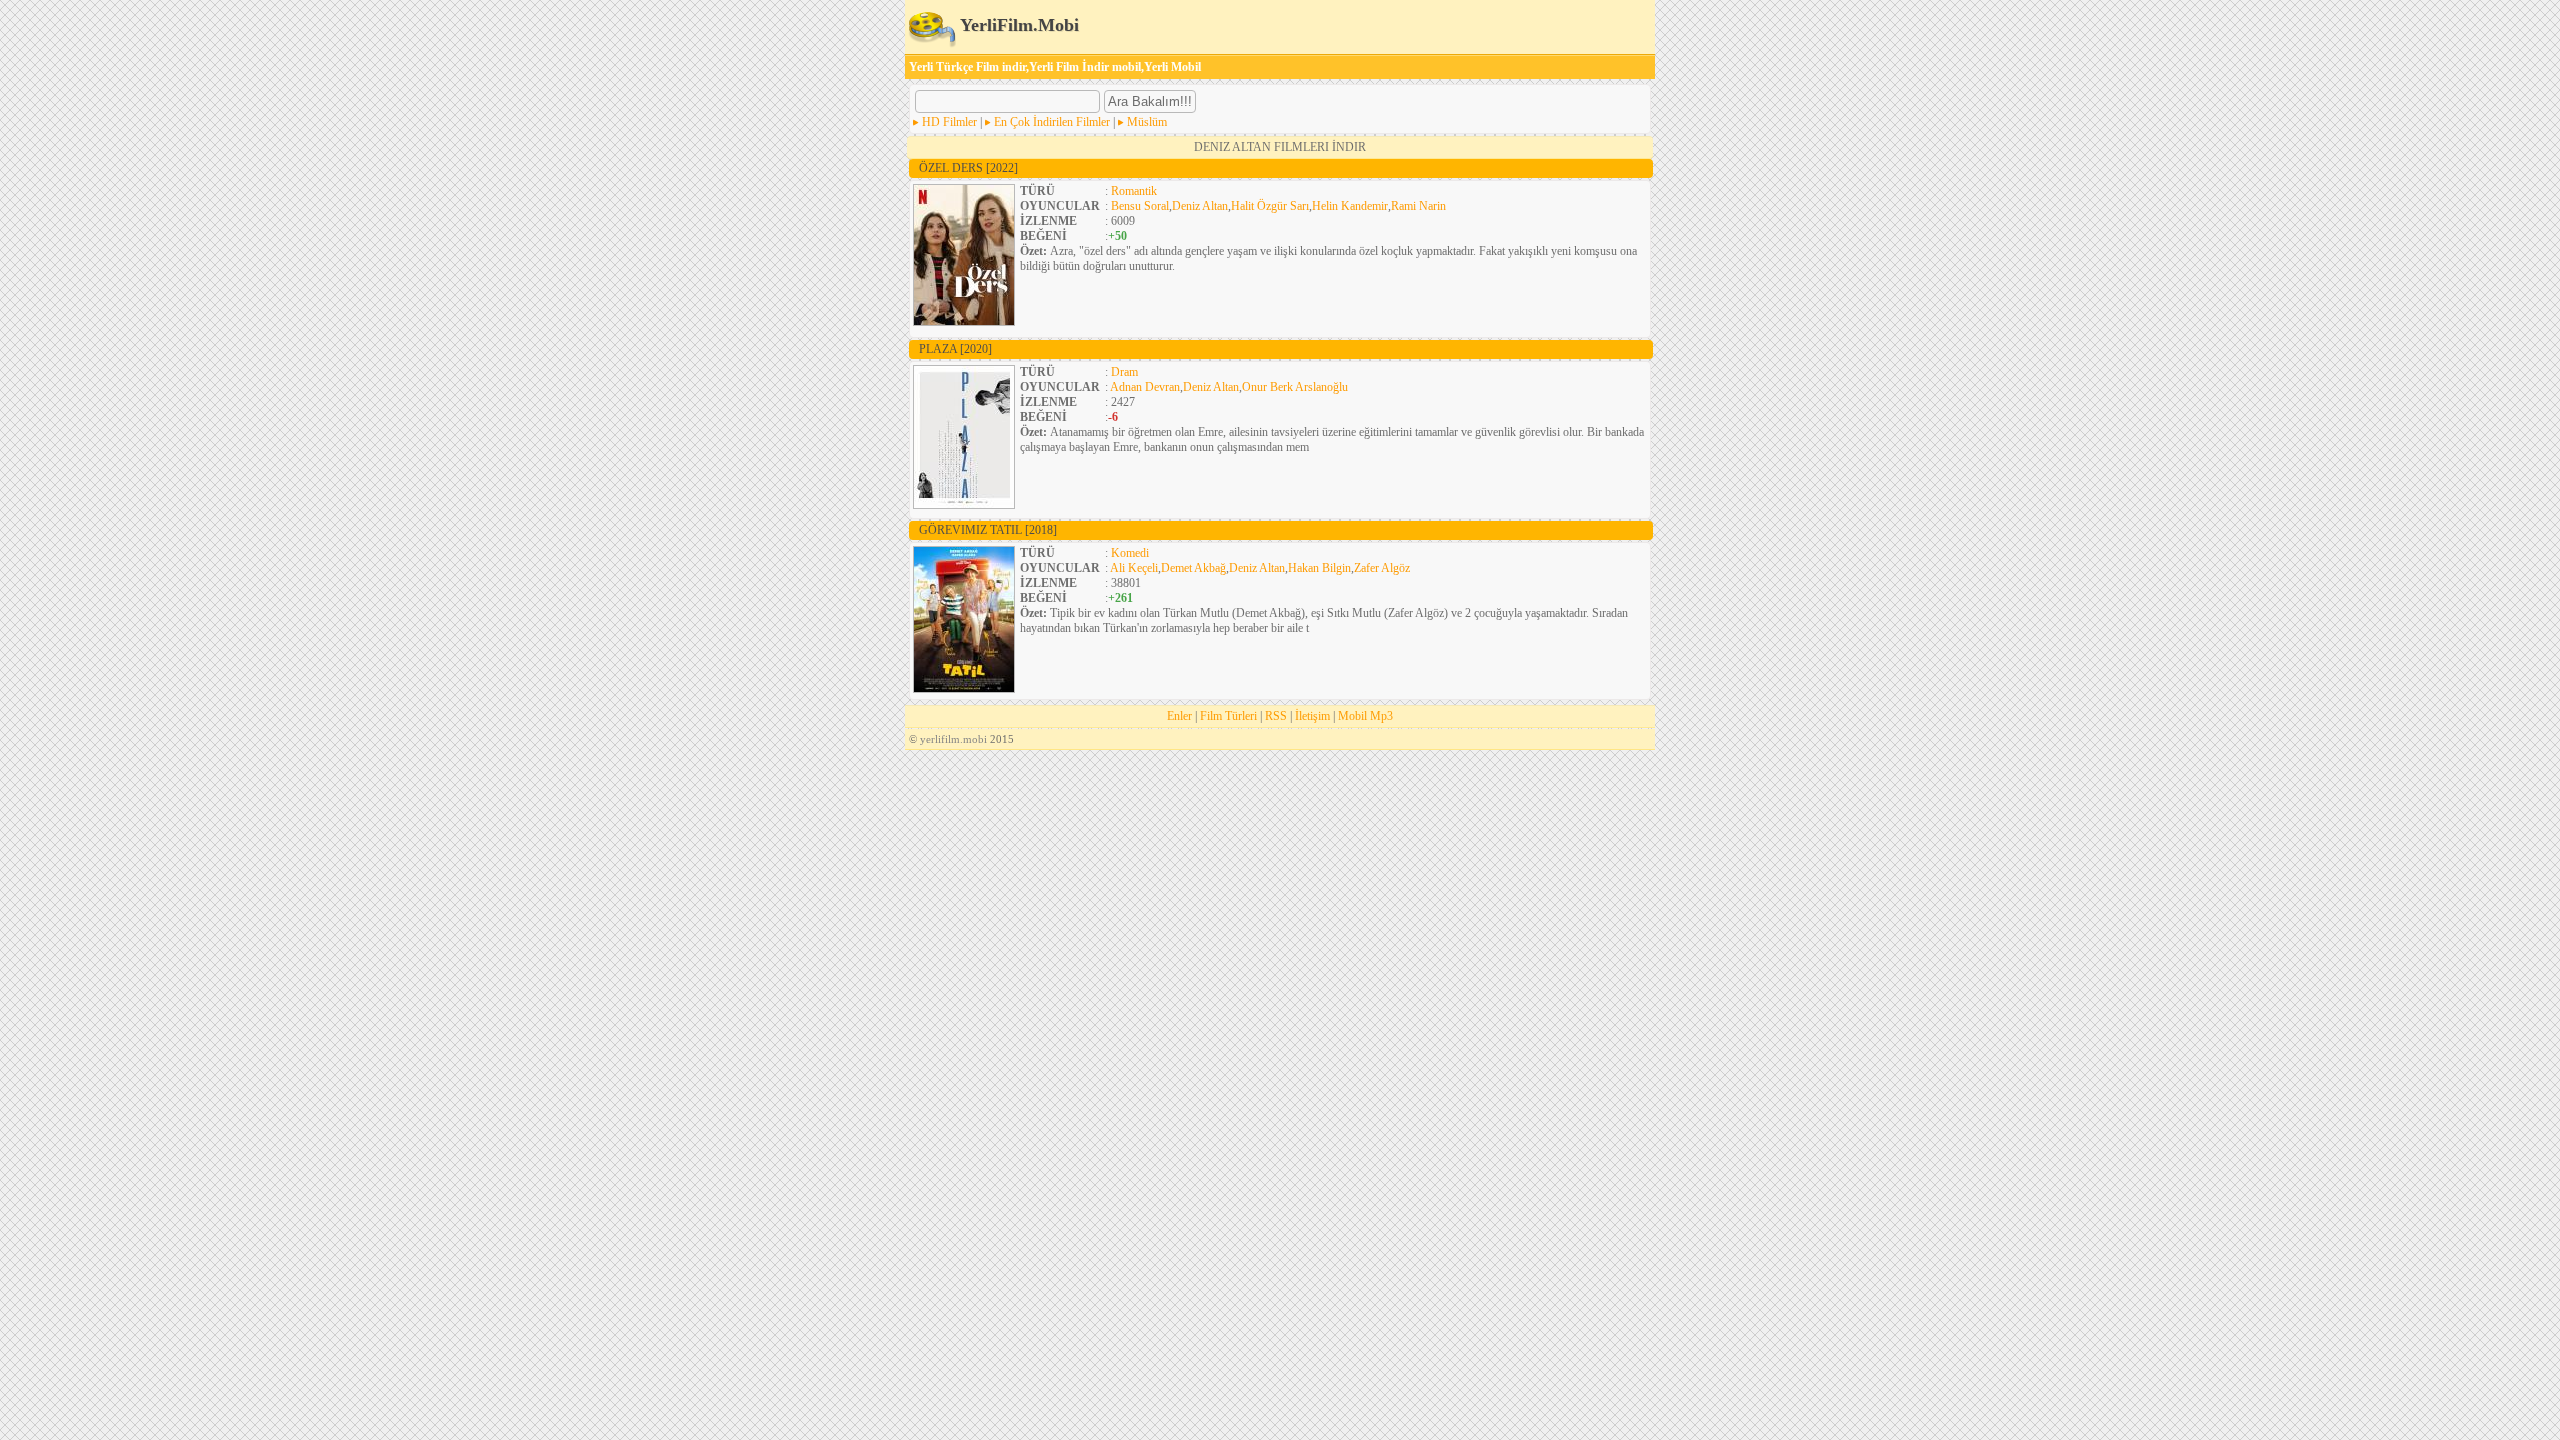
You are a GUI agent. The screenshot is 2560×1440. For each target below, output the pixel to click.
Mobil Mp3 (1365, 716)
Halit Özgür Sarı (1270, 206)
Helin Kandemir (1350, 206)
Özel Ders (968, 168)
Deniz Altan (1200, 206)
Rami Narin (1418, 206)
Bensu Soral (1140, 206)
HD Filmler (949, 122)
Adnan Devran (1145, 387)
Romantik (1134, 191)
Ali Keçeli (1134, 568)
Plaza (955, 349)
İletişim (1312, 716)
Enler (1179, 716)
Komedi (1130, 553)
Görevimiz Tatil (988, 530)
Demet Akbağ (1193, 568)
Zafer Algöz (1382, 568)
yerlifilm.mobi (953, 739)
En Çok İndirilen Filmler (1052, 122)
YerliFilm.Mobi (1017, 25)
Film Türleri (1228, 716)
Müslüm (1147, 122)
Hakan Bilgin (1319, 568)
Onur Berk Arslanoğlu (1295, 387)
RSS (1276, 716)
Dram (1124, 372)
